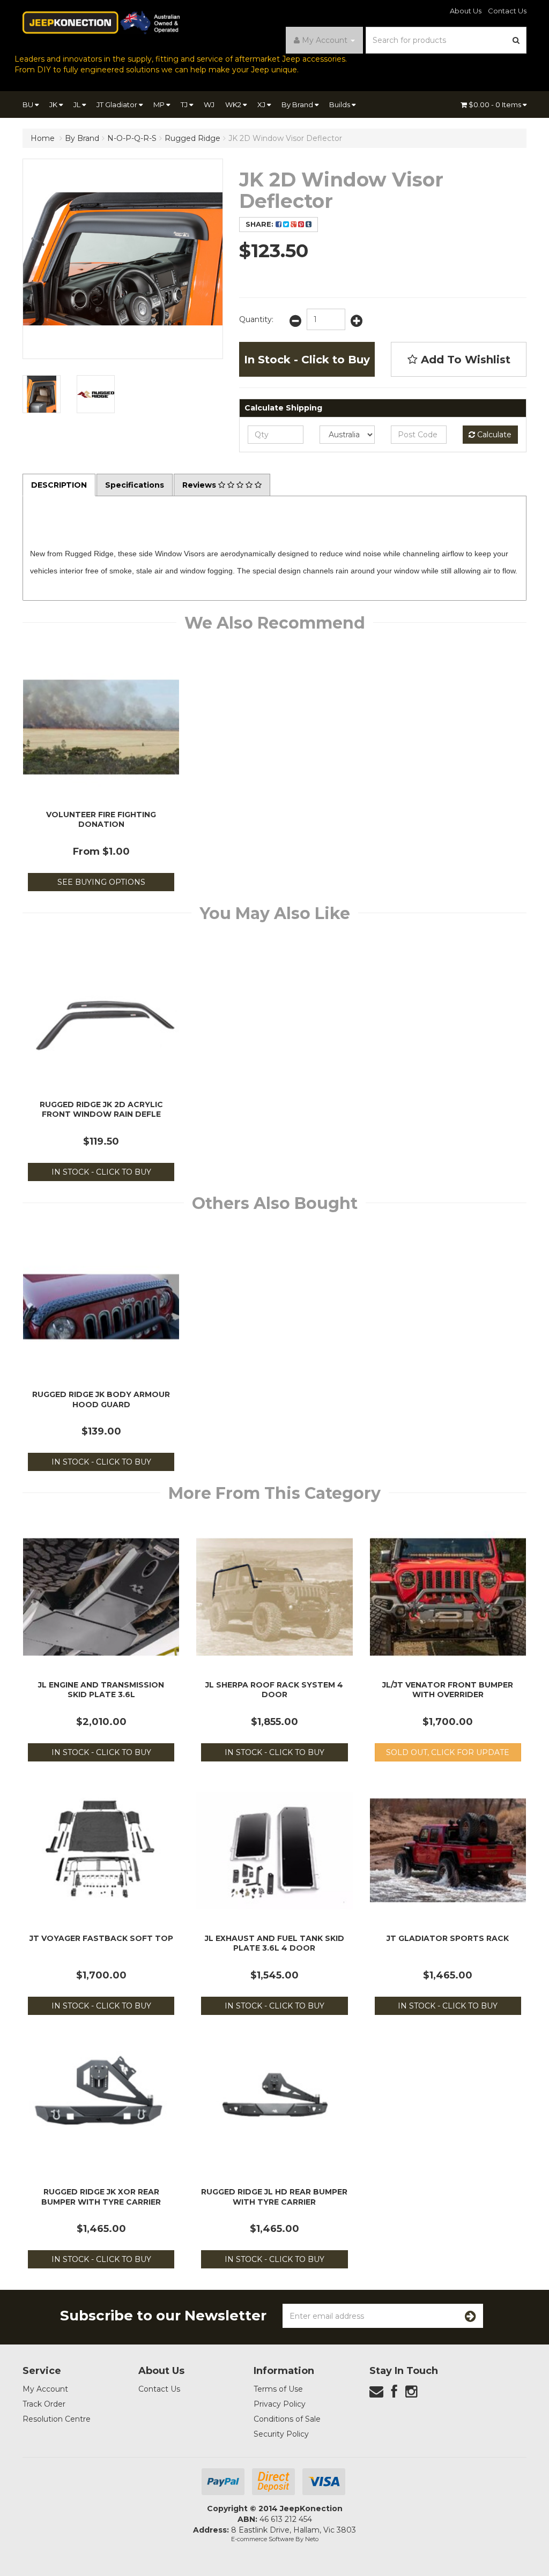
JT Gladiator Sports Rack (448, 1938)
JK (54, 104)
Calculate (493, 435)
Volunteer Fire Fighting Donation (101, 819)
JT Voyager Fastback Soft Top (101, 1938)
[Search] (516, 40)
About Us (466, 11)
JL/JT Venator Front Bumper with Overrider (448, 1690)
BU (29, 104)
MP (160, 104)
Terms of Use (278, 2389)
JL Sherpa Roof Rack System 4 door (274, 1690)
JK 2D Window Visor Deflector (285, 138)
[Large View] (42, 394)
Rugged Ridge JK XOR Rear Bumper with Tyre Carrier (101, 2197)
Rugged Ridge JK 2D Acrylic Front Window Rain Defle (101, 1109)
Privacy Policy (280, 2404)
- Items (496, 104)
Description (59, 485)
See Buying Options (101, 882)
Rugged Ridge (192, 138)
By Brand (298, 104)
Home (43, 138)
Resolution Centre (57, 2419)
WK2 (234, 104)
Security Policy (281, 2434)
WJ (209, 104)
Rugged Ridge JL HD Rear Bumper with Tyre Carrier (274, 2197)
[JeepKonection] (101, 22)
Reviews (200, 485)
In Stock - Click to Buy (307, 360)
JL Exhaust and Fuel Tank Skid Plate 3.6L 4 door (274, 1943)
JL (78, 104)
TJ (185, 104)
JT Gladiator (118, 104)
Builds (340, 104)
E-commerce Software (262, 2539)
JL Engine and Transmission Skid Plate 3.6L (101, 1690)
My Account (45, 2389)
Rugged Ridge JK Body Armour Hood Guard (101, 1399)
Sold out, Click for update (448, 1752)
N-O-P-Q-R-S (132, 138)
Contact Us (507, 11)
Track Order (44, 2404)
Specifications (135, 485)
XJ (262, 104)
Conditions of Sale (287, 2419)
